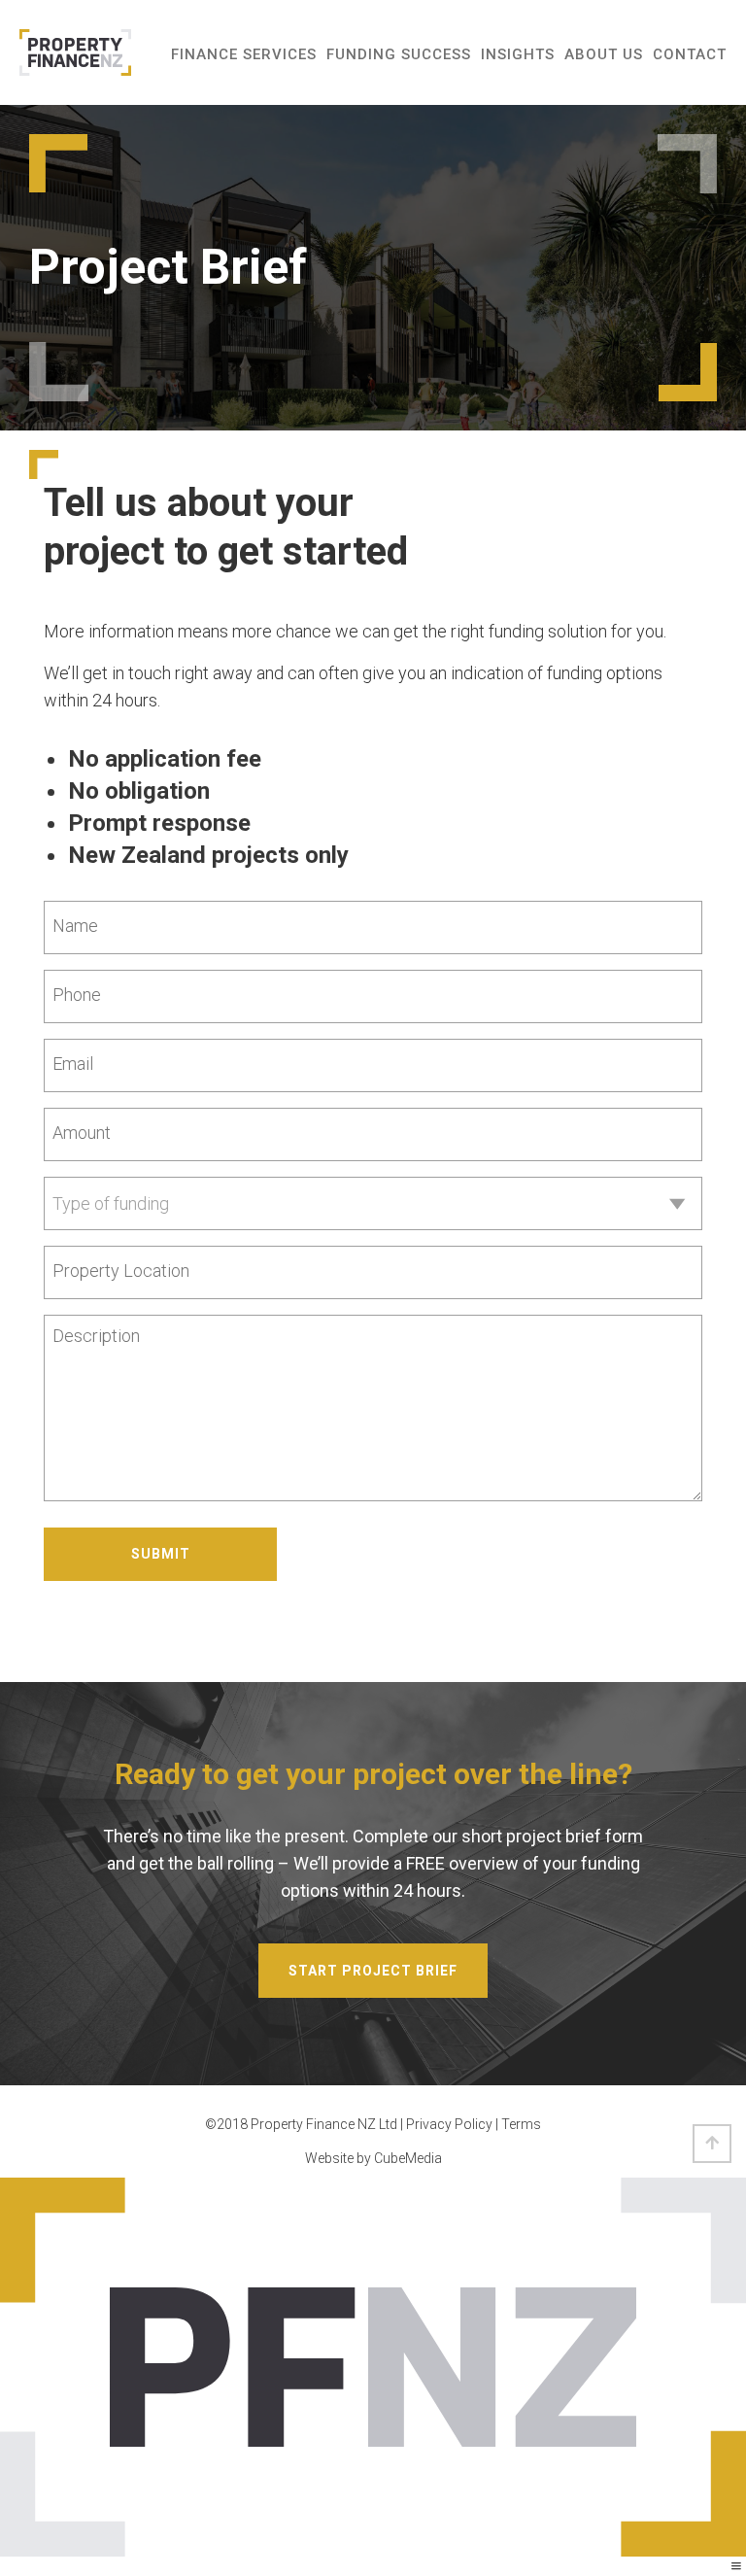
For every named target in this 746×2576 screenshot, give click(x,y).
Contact (690, 54)
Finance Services (244, 54)
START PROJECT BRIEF (373, 1971)
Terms (521, 2124)
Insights (518, 54)
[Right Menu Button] (736, 2566)
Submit (161, 1554)
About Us (604, 54)
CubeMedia (408, 2158)
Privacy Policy (449, 2124)
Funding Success (399, 54)
